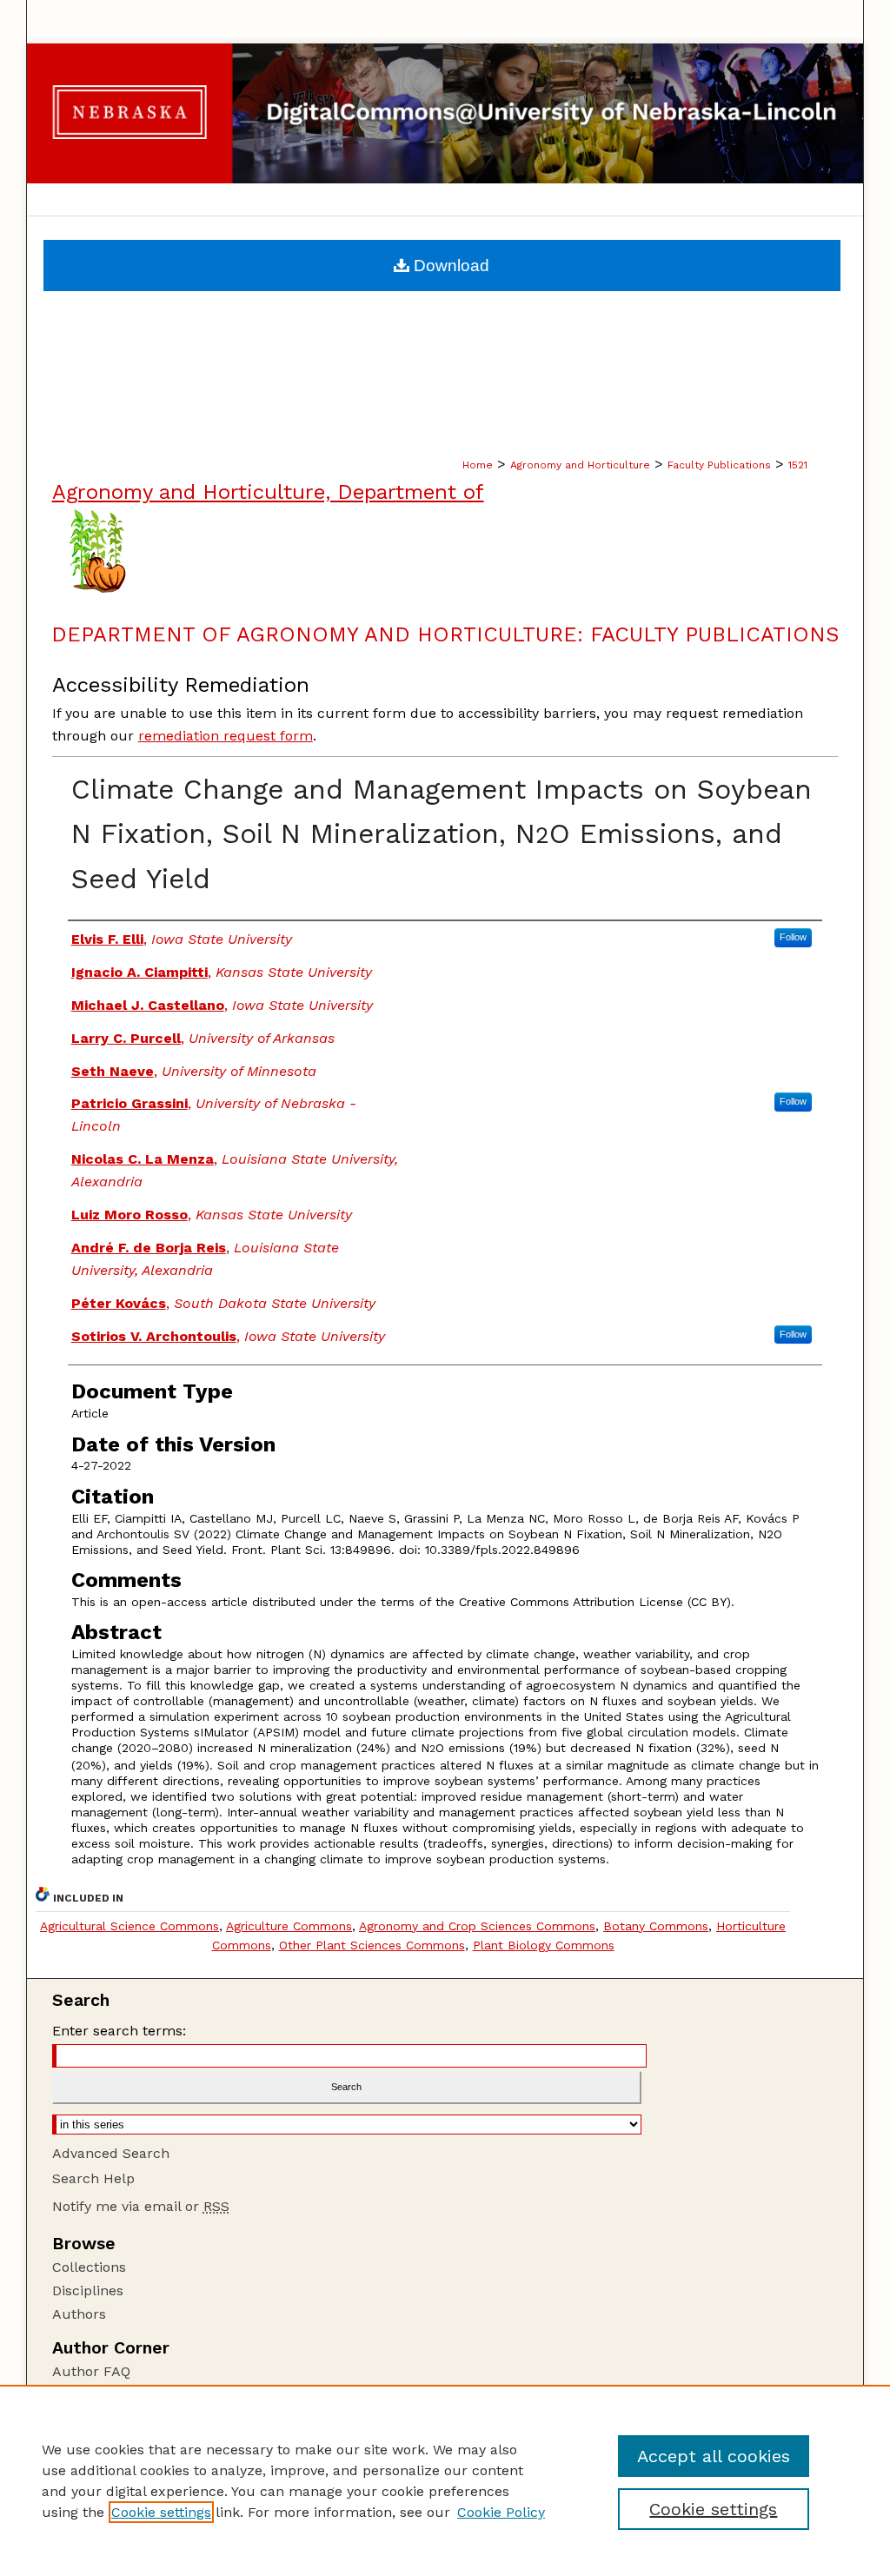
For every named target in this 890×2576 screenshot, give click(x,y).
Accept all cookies (714, 2456)
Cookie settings (161, 2512)
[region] (445, 2480)
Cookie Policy (501, 2512)
